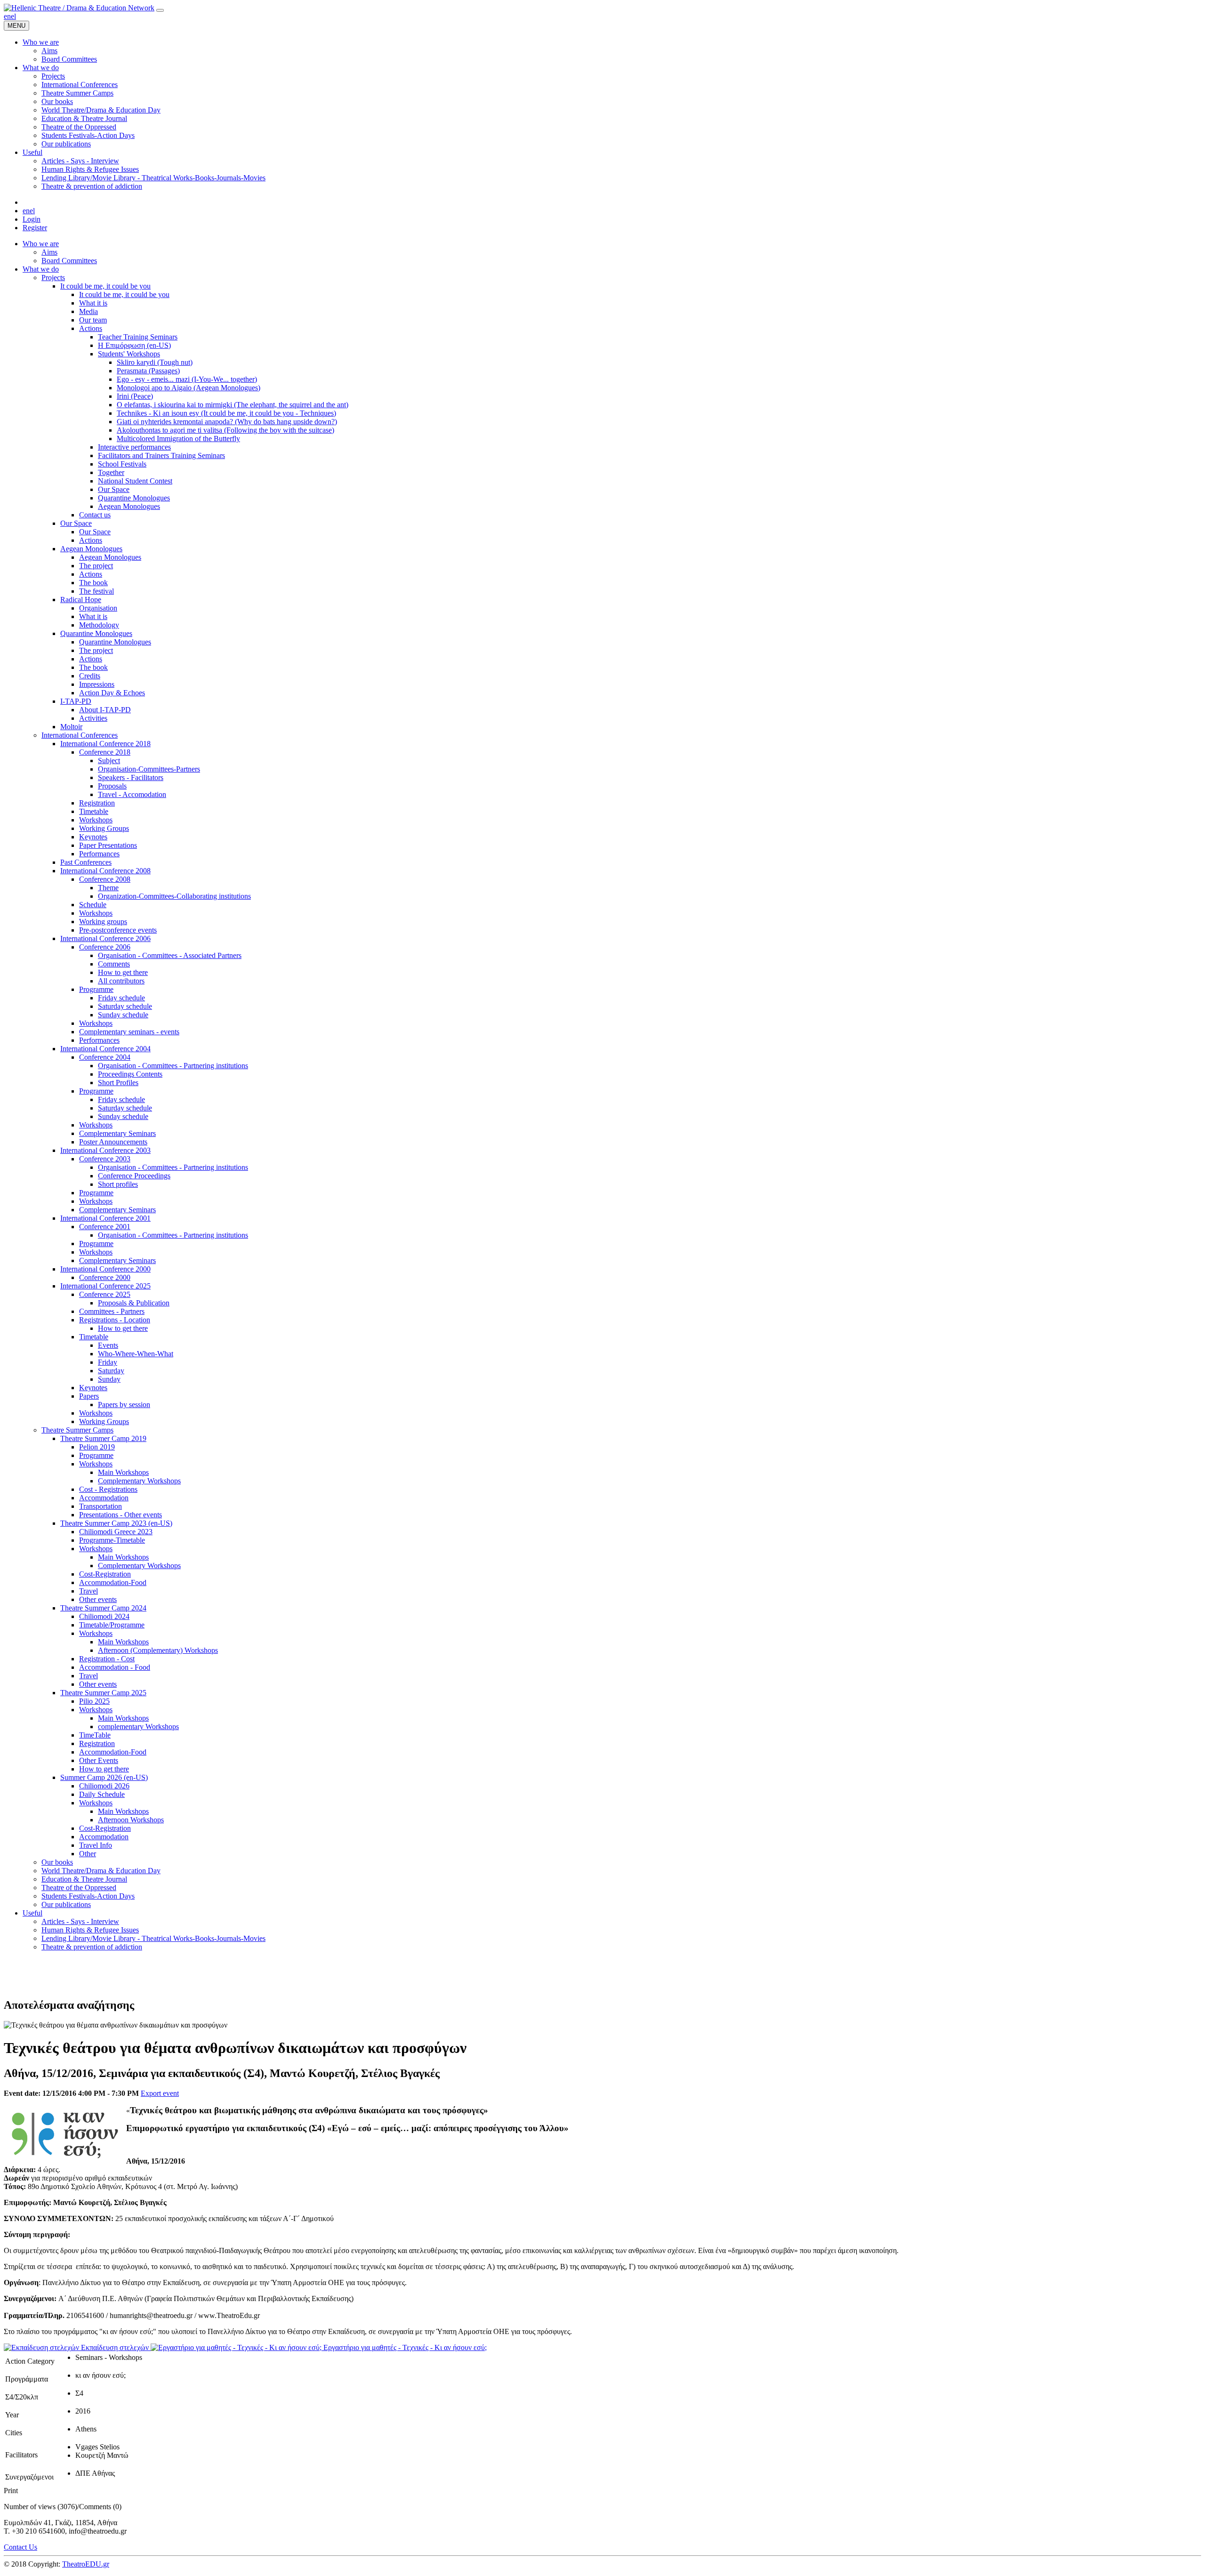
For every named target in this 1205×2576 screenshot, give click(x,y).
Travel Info (96, 1845)
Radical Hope (81, 600)
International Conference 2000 (105, 1269)
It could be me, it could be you (105, 286)
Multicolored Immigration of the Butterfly (178, 439)
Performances (99, 854)
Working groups (103, 922)
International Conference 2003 (105, 1150)
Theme (108, 888)
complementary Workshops (138, 1727)
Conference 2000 (105, 1277)
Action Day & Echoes (112, 693)
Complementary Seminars (117, 1133)
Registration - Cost (107, 1659)
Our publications (66, 1904)
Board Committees (69, 261)
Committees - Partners (112, 1311)
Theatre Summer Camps (77, 1430)
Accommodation (104, 1498)
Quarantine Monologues (134, 498)
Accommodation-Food (113, 1582)
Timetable (94, 811)
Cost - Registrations (108, 1489)
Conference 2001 (105, 1227)
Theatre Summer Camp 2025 (103, 1693)
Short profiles (118, 1184)
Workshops (96, 820)
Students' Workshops (129, 354)
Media (88, 311)
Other (88, 1854)
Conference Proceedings (134, 1176)
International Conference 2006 (105, 938)
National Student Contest (135, 481)
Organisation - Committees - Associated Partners (170, 955)
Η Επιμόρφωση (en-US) (134, 345)
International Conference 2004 (105, 1049)
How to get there (123, 972)
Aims (49, 252)
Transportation (100, 1506)
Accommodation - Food (115, 1667)
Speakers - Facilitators (131, 777)
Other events (98, 1599)
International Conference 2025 (105, 1286)
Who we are (41, 244)
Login (32, 219)
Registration (97, 803)
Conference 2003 (105, 1159)
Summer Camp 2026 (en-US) (104, 1777)
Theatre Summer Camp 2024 (103, 1608)
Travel (88, 1591)
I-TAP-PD (76, 701)
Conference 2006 (105, 947)
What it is (93, 303)
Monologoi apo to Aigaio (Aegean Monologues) (189, 388)
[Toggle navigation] (160, 10)
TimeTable (95, 1735)
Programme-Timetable (112, 1540)
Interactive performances (134, 447)
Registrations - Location (115, 1320)
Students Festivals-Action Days (88, 1896)
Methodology (99, 625)
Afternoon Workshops (131, 1820)
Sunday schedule (123, 1015)
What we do (41, 269)
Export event (160, 2093)
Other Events (99, 1760)
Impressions (97, 684)
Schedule (93, 905)
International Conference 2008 (105, 871)
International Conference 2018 (105, 744)
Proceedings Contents (130, 1074)
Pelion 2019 (97, 1447)
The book (93, 583)
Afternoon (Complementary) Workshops (158, 1650)
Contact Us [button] (20, 2547)
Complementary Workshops (139, 1481)
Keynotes (93, 837)
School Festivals (122, 464)
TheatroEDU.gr (86, 2564)
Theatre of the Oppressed (79, 1888)
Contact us (95, 515)
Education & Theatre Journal (84, 1879)
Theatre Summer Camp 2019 (103, 1438)
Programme (96, 989)
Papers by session (124, 1405)
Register (35, 228)
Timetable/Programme (112, 1625)
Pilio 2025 (94, 1701)
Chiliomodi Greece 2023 (116, 1532)
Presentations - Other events (120, 1515)
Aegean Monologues (129, 506)
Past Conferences (86, 862)
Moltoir (71, 727)
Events (108, 1345)
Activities (93, 718)
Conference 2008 (105, 879)
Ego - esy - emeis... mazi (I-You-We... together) (187, 379)
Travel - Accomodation (132, 794)
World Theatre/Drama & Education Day (101, 1871)
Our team (93, 320)
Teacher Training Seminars (138, 337)
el (13, 16)
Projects (53, 278)
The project (96, 566)
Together (111, 472)
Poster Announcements (113, 1142)
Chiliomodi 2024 (104, 1616)
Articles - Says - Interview (80, 1921)
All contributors (121, 981)
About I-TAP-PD (105, 710)
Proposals (112, 786)
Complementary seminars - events (129, 1032)
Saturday (111, 1371)
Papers (89, 1396)
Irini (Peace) (135, 396)
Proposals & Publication (134, 1303)
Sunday (109, 1379)
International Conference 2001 (105, 1218)
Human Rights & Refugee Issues (90, 1930)
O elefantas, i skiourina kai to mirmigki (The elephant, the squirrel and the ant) (233, 405)
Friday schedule (121, 998)
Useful (32, 1913)
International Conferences (80, 735)
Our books (57, 1862)
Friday (108, 1362)
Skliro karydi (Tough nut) (155, 362)
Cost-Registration (105, 1574)
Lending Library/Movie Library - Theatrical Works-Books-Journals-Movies (153, 1938)
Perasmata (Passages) (148, 371)
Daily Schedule (102, 1794)
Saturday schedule (125, 1006)
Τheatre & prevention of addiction (92, 1947)
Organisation (98, 608)
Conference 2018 (105, 752)
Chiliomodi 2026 (104, 1786)
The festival (96, 591)
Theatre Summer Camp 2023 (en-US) (116, 1523)
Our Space (114, 489)
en (7, 16)
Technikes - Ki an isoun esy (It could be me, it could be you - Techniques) (226, 413)
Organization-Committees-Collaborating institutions (174, 896)
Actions (91, 328)
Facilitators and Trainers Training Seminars (161, 455)
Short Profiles (118, 1083)
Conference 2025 (105, 1294)
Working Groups (104, 828)
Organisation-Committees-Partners (149, 769)
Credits (90, 676)
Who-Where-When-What (136, 1354)
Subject (109, 761)
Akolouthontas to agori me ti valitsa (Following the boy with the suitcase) (225, 430)
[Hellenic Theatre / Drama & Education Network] (79, 8)
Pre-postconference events (118, 930)
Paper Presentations (108, 845)
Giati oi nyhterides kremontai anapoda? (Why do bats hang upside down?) (227, 422)
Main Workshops (123, 1472)
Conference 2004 (105, 1057)
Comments (114, 964)
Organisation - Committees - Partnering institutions (173, 1066)
